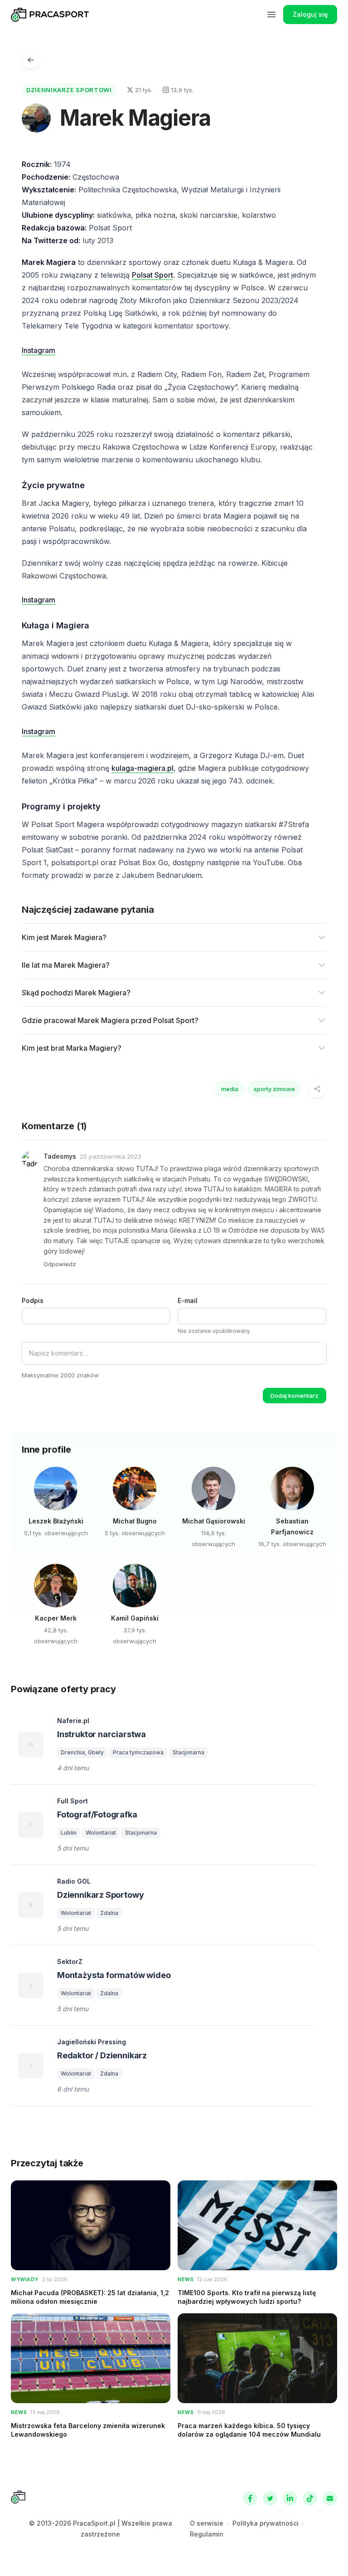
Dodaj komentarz (295, 1396)
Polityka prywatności (266, 2523)
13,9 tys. (182, 90)
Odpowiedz (60, 1264)
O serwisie (207, 2523)
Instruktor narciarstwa (101, 1734)
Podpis (33, 1300)
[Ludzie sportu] (31, 60)
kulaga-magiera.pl (143, 768)
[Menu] (271, 15)
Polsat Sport (152, 275)
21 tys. (144, 90)
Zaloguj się (310, 14)
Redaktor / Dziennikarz (102, 2055)
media (230, 1089)
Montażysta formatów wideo (114, 1975)
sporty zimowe (274, 1089)
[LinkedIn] (290, 2498)
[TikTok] (310, 2498)
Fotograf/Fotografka (97, 1814)
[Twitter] (270, 2498)
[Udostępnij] (317, 1089)
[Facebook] (250, 2498)
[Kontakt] (330, 2498)
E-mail (188, 1300)
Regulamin (207, 2534)
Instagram (39, 350)
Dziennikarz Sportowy (100, 1895)
